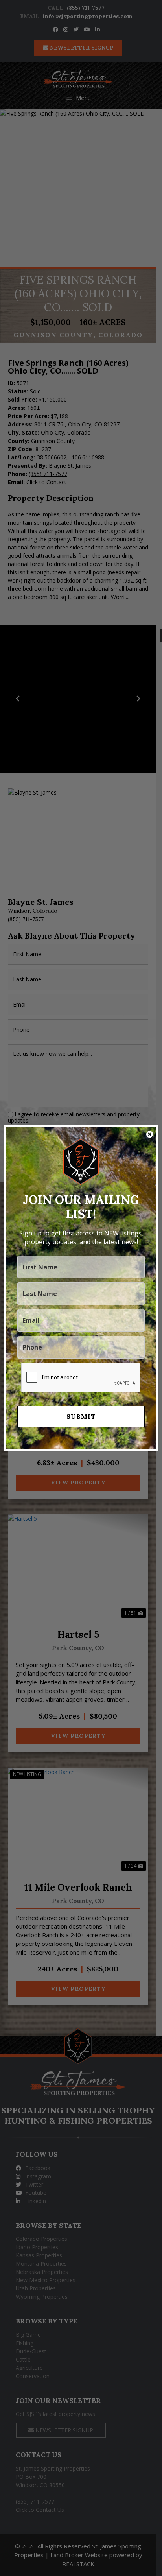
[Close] (150, 1134)
